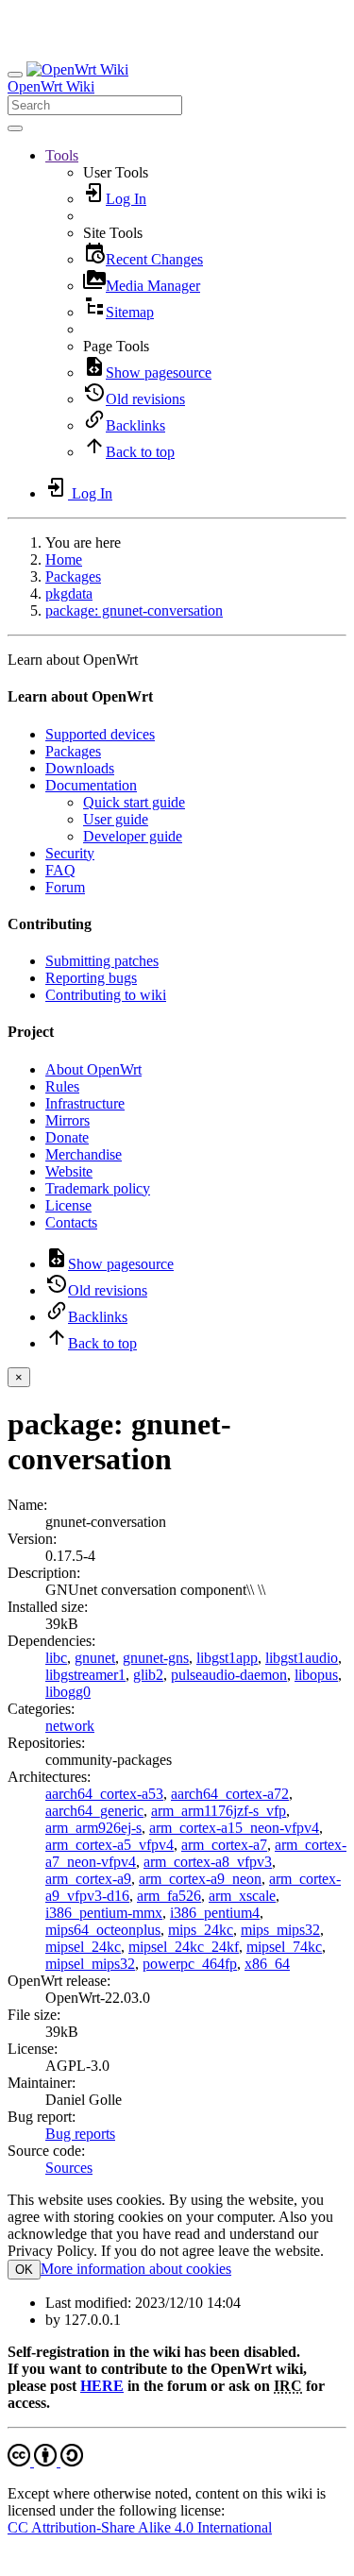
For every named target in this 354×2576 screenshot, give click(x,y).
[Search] (15, 128)
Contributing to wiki (106, 995)
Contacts (71, 1222)
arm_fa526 (169, 1896)
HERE (102, 2386)
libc (56, 1658)
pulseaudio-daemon (229, 1675)
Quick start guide (134, 802)
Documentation (91, 785)
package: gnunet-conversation (134, 610)
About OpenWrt (93, 1069)
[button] (62, 155)
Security (70, 853)
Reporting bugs (91, 978)
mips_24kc (201, 1930)
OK (24, 2270)
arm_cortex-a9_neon (200, 1879)
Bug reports (80, 2134)
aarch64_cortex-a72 (230, 1794)
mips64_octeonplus (103, 1930)
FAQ (60, 870)
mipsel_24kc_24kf (184, 1947)
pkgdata (69, 593)
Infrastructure (85, 1103)
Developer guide (133, 836)
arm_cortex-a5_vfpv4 (110, 1845)
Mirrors (67, 1120)
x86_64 (267, 1964)
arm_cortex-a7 (224, 1845)
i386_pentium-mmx (104, 1913)
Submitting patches (102, 961)
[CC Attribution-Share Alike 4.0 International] (45, 2461)
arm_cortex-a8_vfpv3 (208, 1862)
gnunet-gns (156, 1658)
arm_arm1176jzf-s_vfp (219, 1811)
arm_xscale (242, 1896)
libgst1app (227, 1658)
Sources (69, 2168)
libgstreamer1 (85, 1675)
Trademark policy (98, 1188)
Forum (65, 887)
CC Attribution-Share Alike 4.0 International (140, 2527)
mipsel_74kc (284, 1947)
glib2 (148, 1675)
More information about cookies (136, 2269)
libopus (316, 1675)
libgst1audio (302, 1658)
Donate (67, 1137)
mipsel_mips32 (90, 1964)
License (68, 1205)
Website (69, 1171)
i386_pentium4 (215, 1913)
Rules (62, 1086)
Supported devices (100, 734)
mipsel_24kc (83, 1947)
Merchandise (84, 1154)
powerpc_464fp (190, 1964)
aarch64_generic (94, 1811)
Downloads (80, 768)
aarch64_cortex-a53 (104, 1794)
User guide (116, 819)
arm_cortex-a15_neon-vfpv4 (234, 1828)
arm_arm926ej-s (93, 1828)
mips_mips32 (280, 1930)
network (70, 1726)
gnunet (95, 1658)
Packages (73, 576)
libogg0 (68, 1692)
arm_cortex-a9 (88, 1879)
